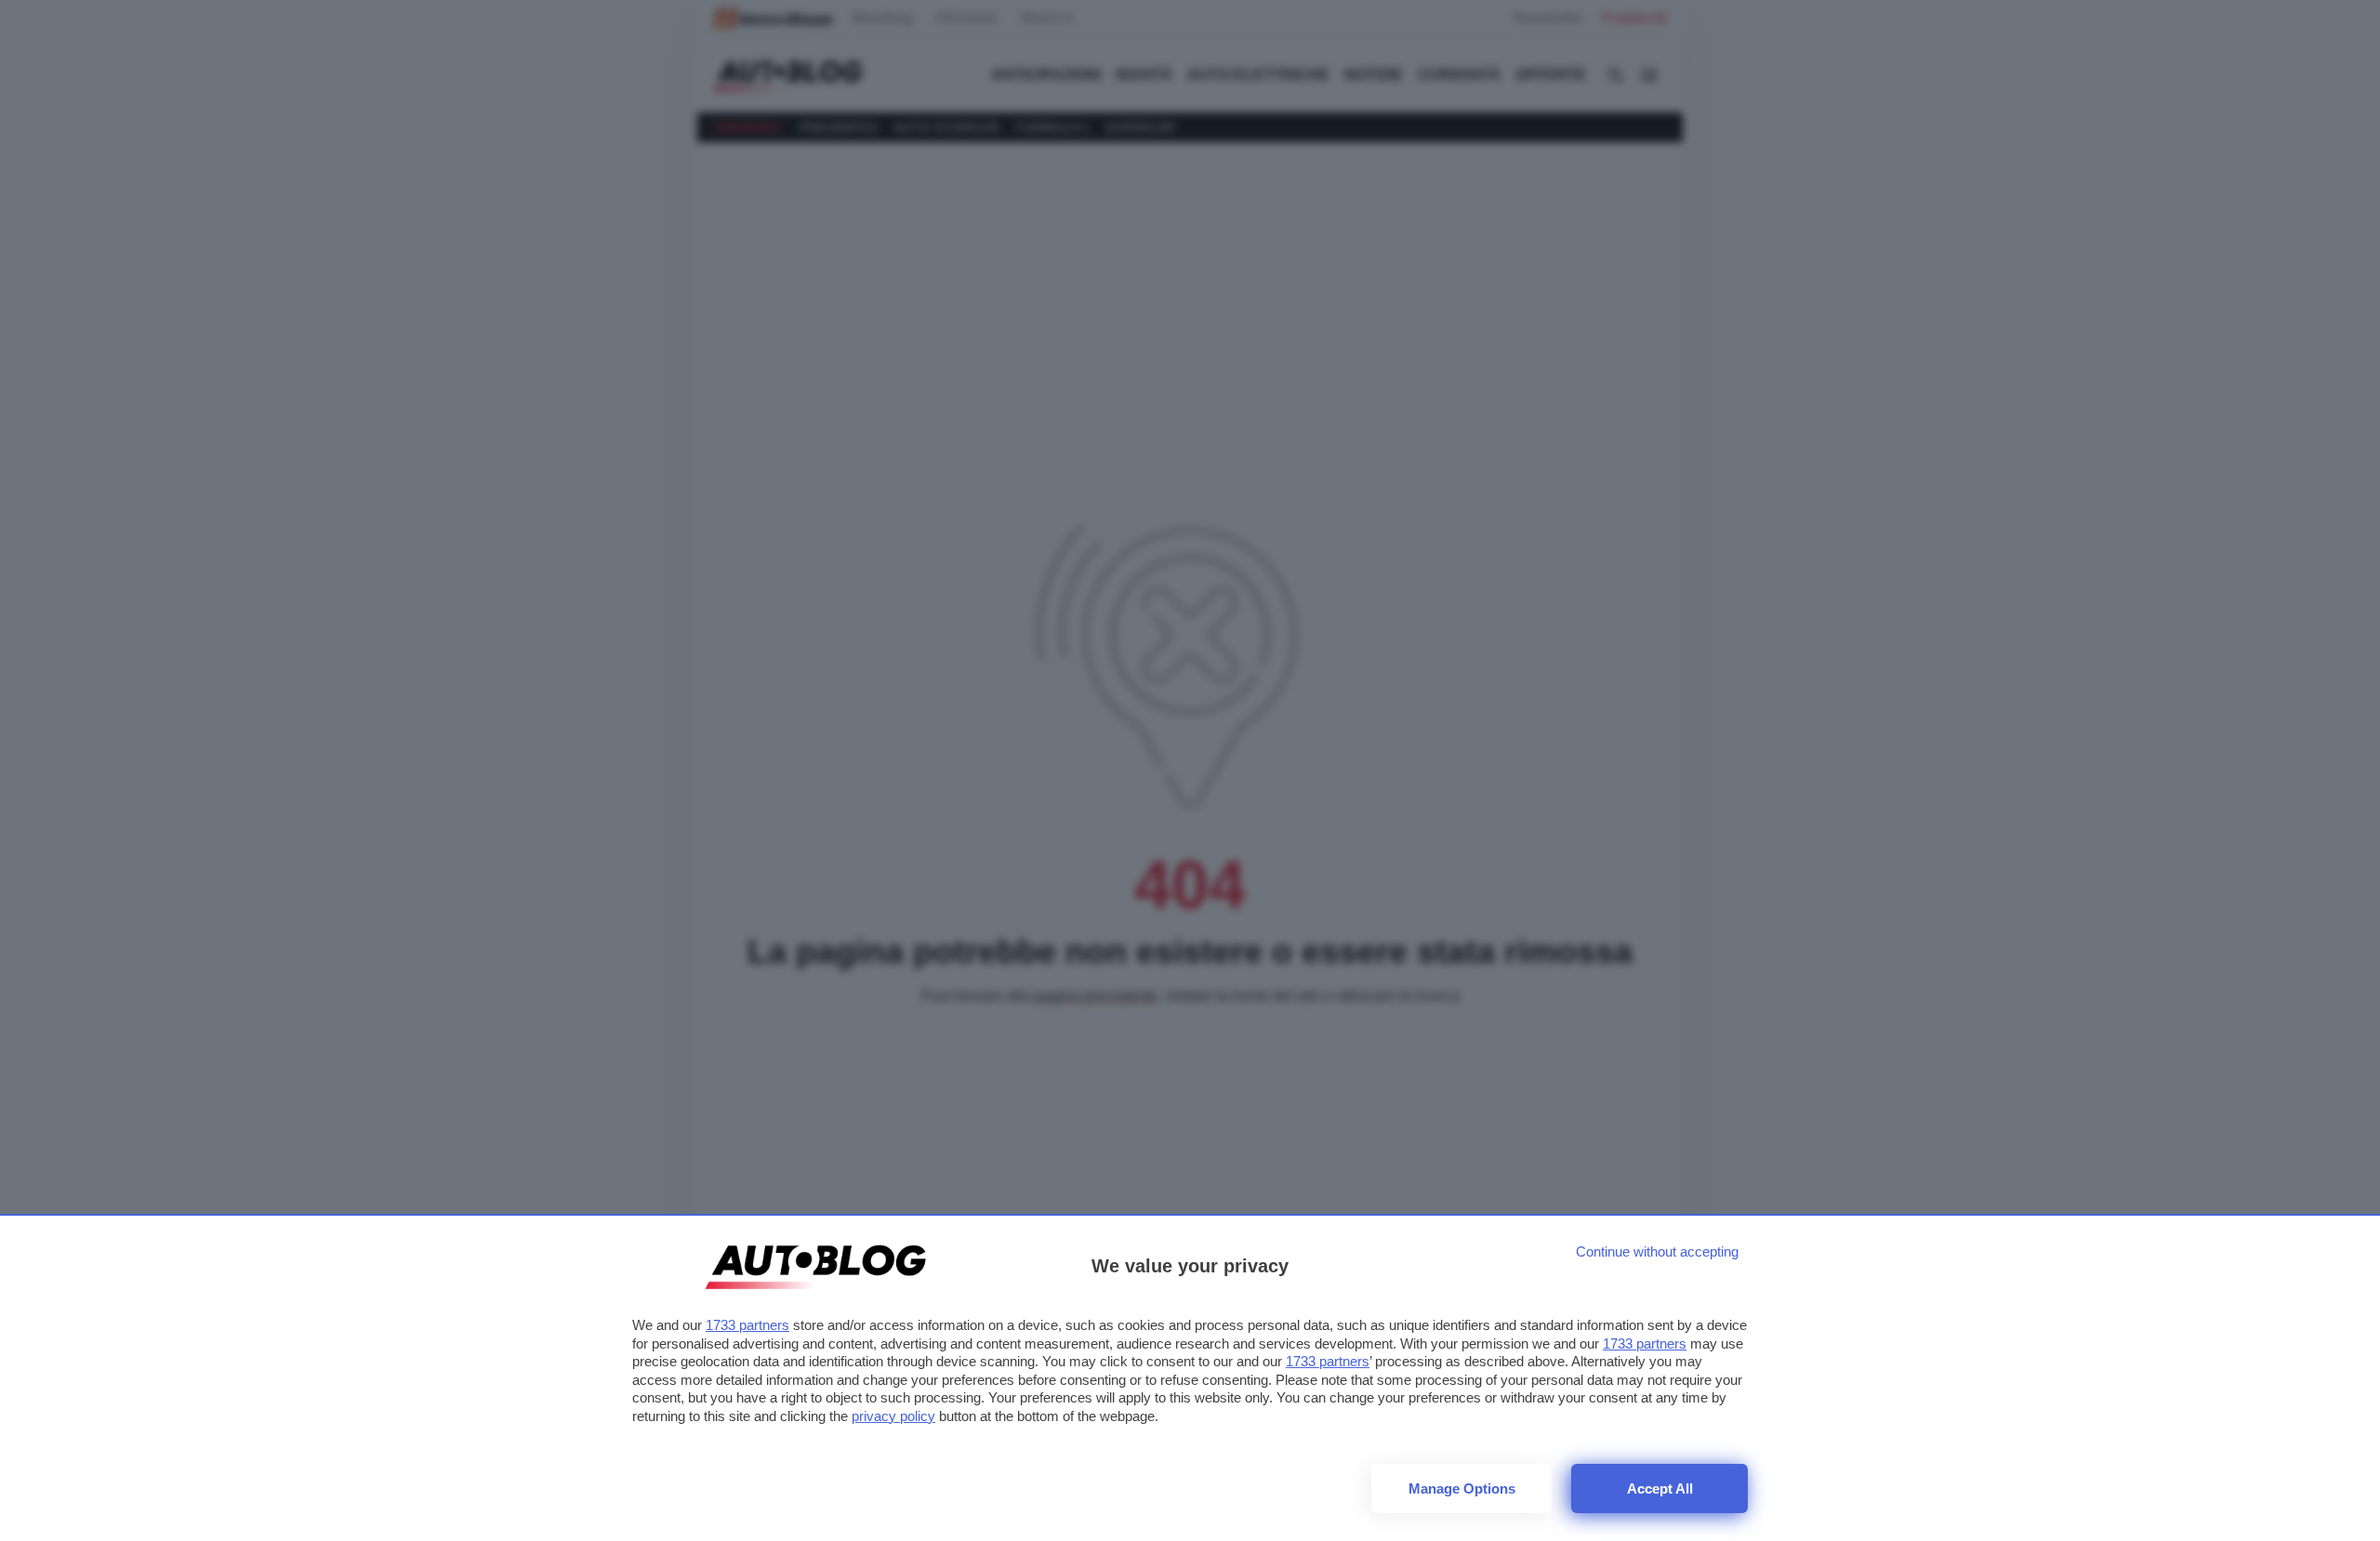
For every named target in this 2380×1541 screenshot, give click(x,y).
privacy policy (893, 1416)
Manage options (1462, 1488)
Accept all (1660, 1488)
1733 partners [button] (747, 1325)
